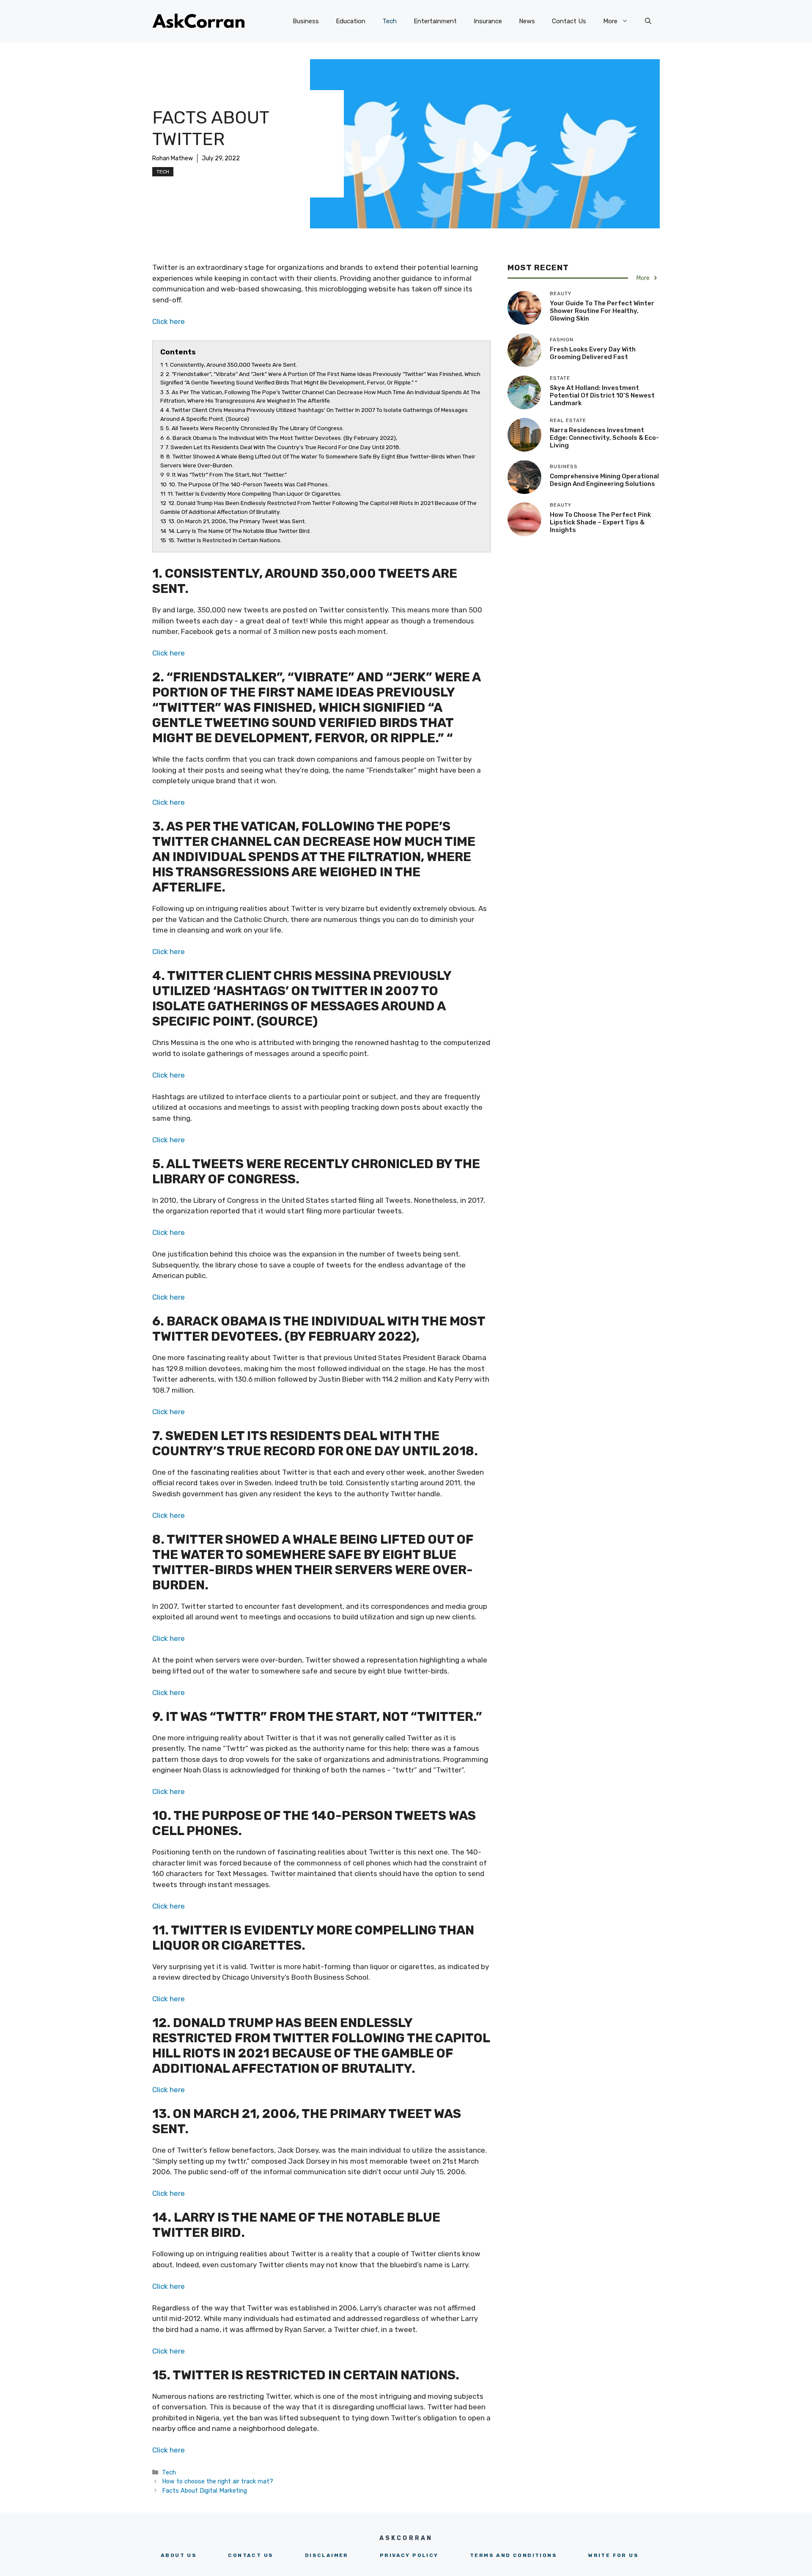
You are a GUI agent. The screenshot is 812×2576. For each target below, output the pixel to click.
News (527, 21)
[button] (648, 21)
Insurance (488, 21)
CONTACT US (251, 2555)
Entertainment (435, 21)
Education (351, 21)
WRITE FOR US (613, 2555)
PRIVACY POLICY (409, 2555)
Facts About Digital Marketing (204, 2491)
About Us (179, 2555)
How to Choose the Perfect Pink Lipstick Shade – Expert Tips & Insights (600, 522)
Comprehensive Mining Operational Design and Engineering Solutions (604, 480)
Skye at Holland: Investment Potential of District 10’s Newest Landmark (602, 395)
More (610, 21)
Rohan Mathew (173, 158)
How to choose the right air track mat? (218, 2481)
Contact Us (569, 21)
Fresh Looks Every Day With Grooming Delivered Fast (593, 353)
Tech (390, 21)
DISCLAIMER (327, 2555)
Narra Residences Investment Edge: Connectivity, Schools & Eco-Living (604, 438)
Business (306, 21)
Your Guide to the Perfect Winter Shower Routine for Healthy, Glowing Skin (602, 311)
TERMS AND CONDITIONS (513, 2555)
